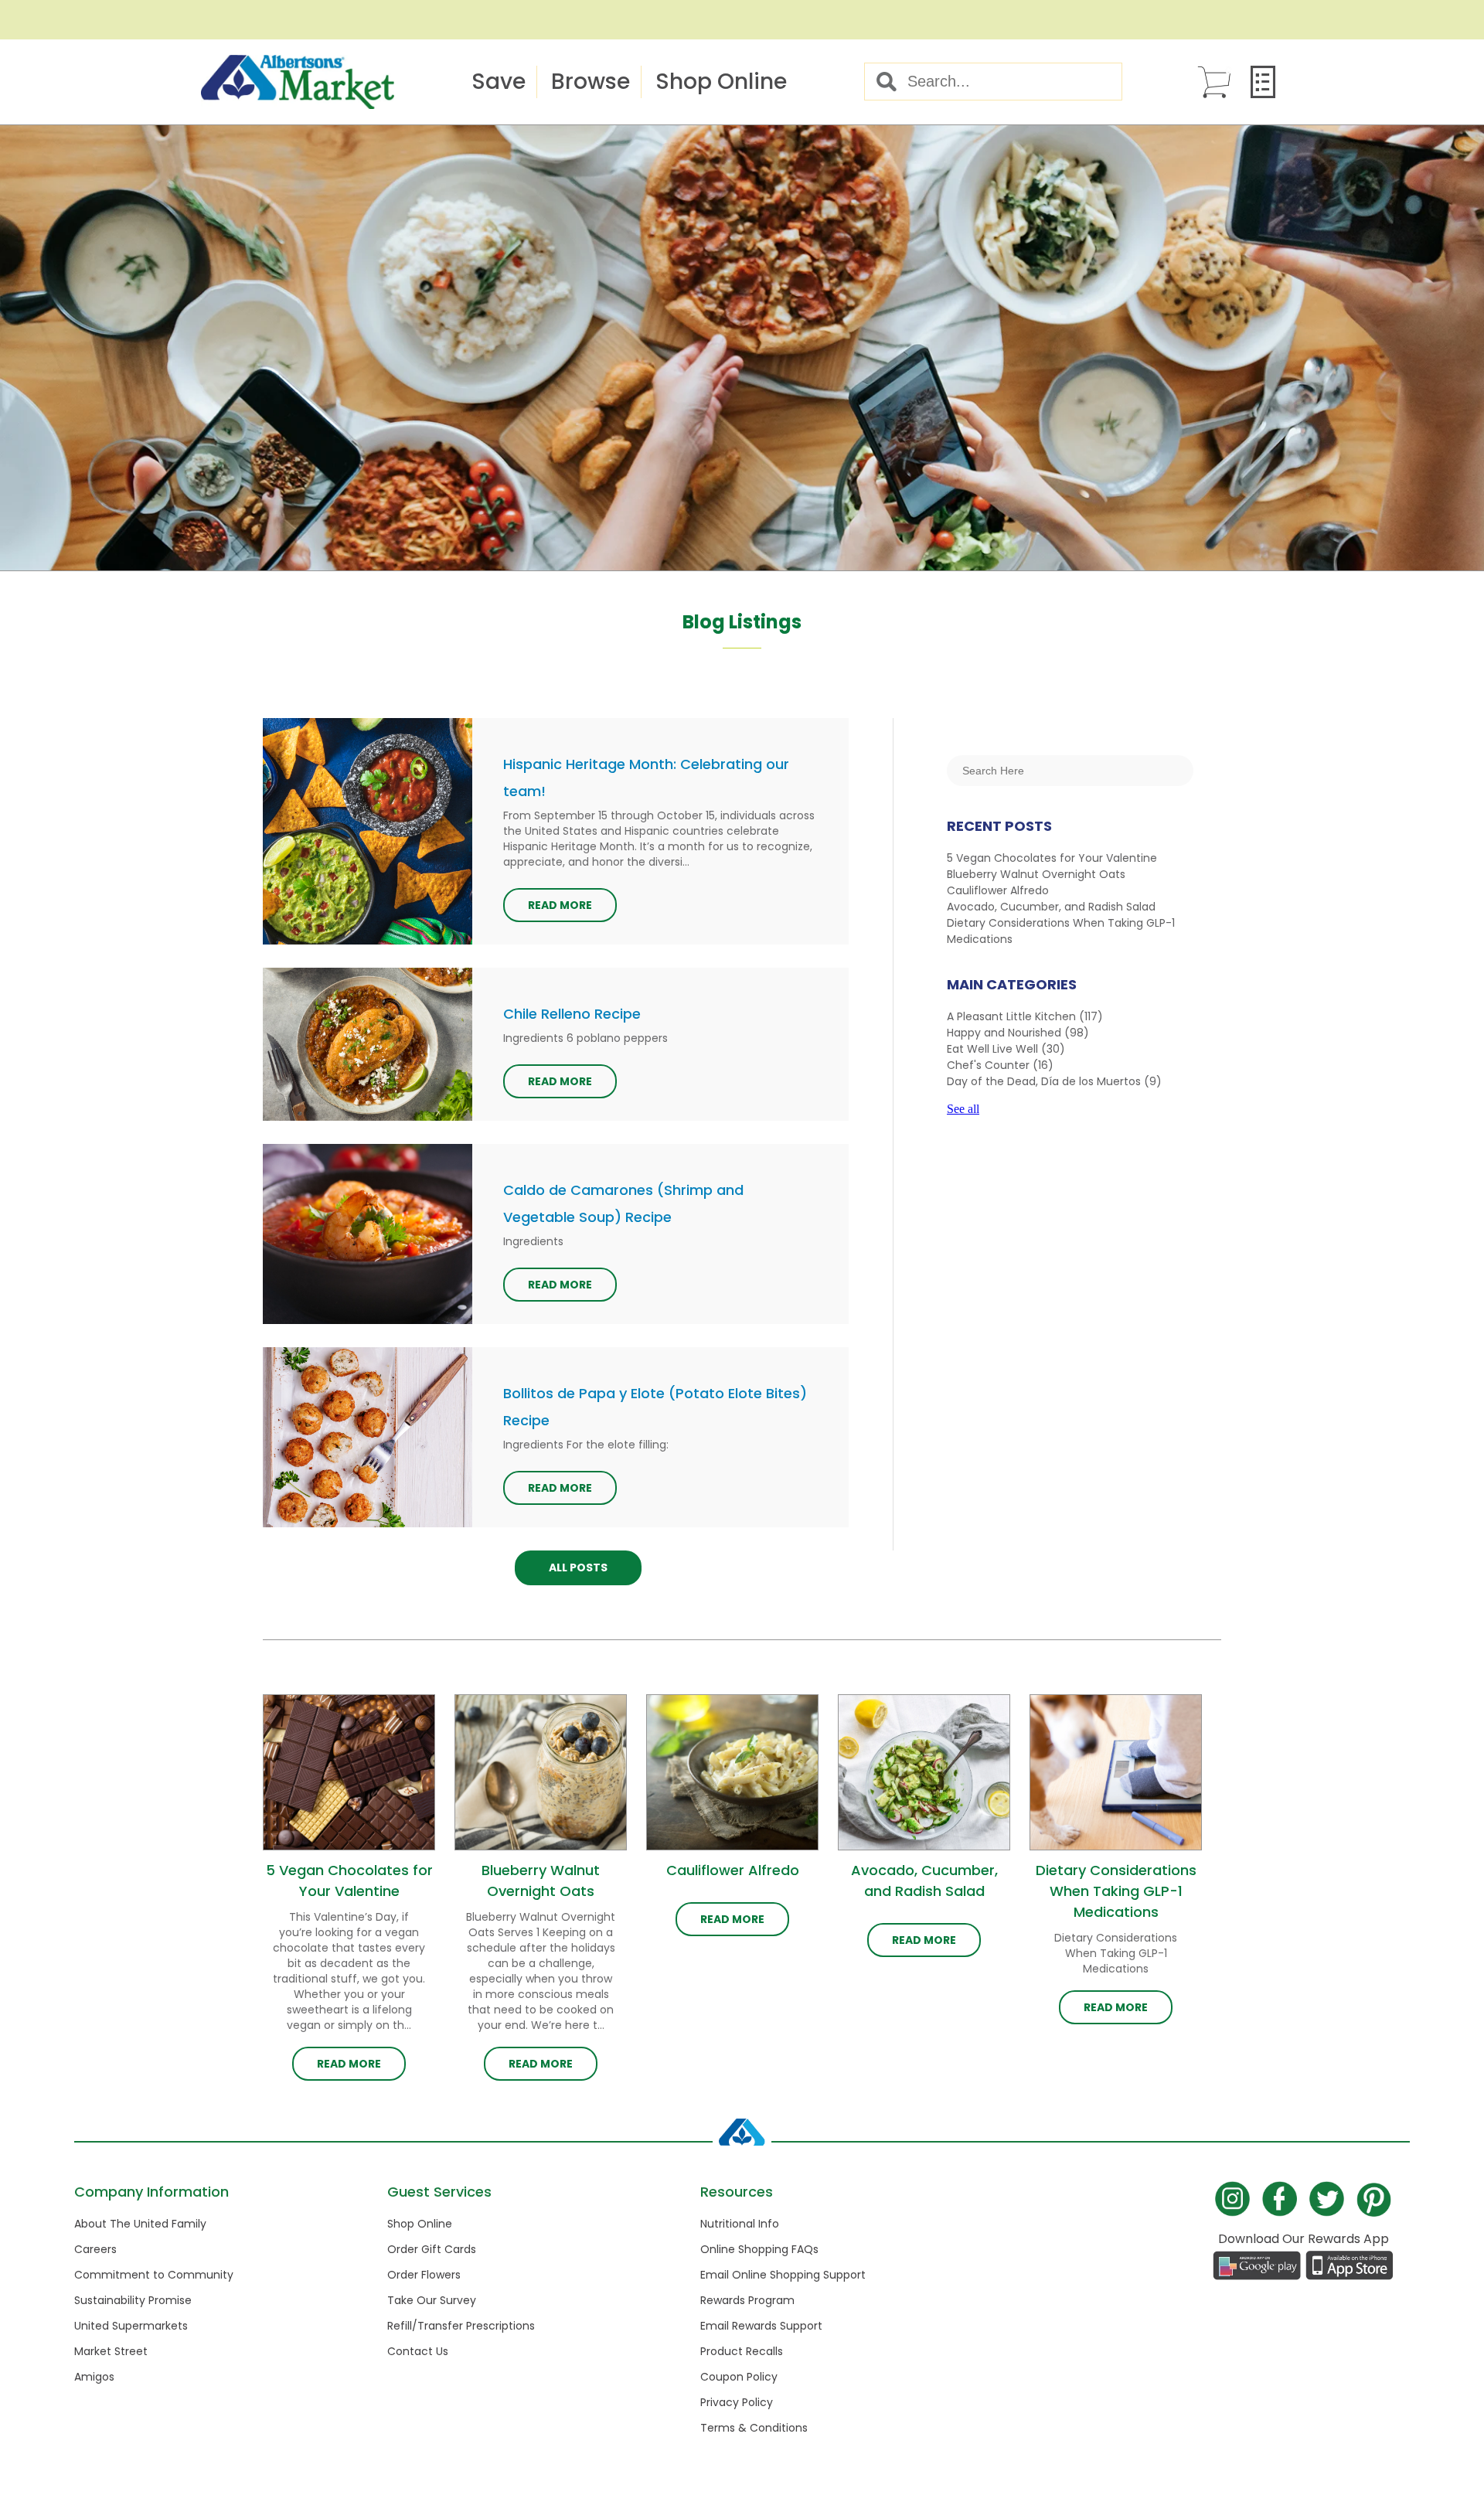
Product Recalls (742, 2351)
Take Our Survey (432, 2300)
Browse (591, 82)
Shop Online (721, 82)
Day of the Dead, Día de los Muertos (1054, 1081)
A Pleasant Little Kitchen (1025, 1016)
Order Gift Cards (432, 2249)
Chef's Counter (1000, 1065)
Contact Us (418, 2351)
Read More (560, 905)
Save (499, 82)
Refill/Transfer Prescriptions (461, 2326)
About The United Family (140, 2224)
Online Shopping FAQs (759, 2249)
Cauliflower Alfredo (998, 890)
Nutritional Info (740, 2224)
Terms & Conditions (754, 2428)
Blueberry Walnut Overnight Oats (1036, 874)
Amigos (94, 2377)
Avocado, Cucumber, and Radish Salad (1051, 907)
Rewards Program (747, 2300)
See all (963, 1109)
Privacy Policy (737, 2402)
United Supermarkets (131, 2326)
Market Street (111, 2351)
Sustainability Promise (133, 2300)
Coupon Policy (739, 2377)
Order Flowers (424, 2275)
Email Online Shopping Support (783, 2275)
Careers (95, 2249)
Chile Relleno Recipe (572, 1014)
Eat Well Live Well (1006, 1049)
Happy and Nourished (1018, 1033)
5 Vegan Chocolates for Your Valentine (1052, 858)
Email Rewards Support (761, 2326)
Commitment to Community (154, 2275)
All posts (578, 1567)
